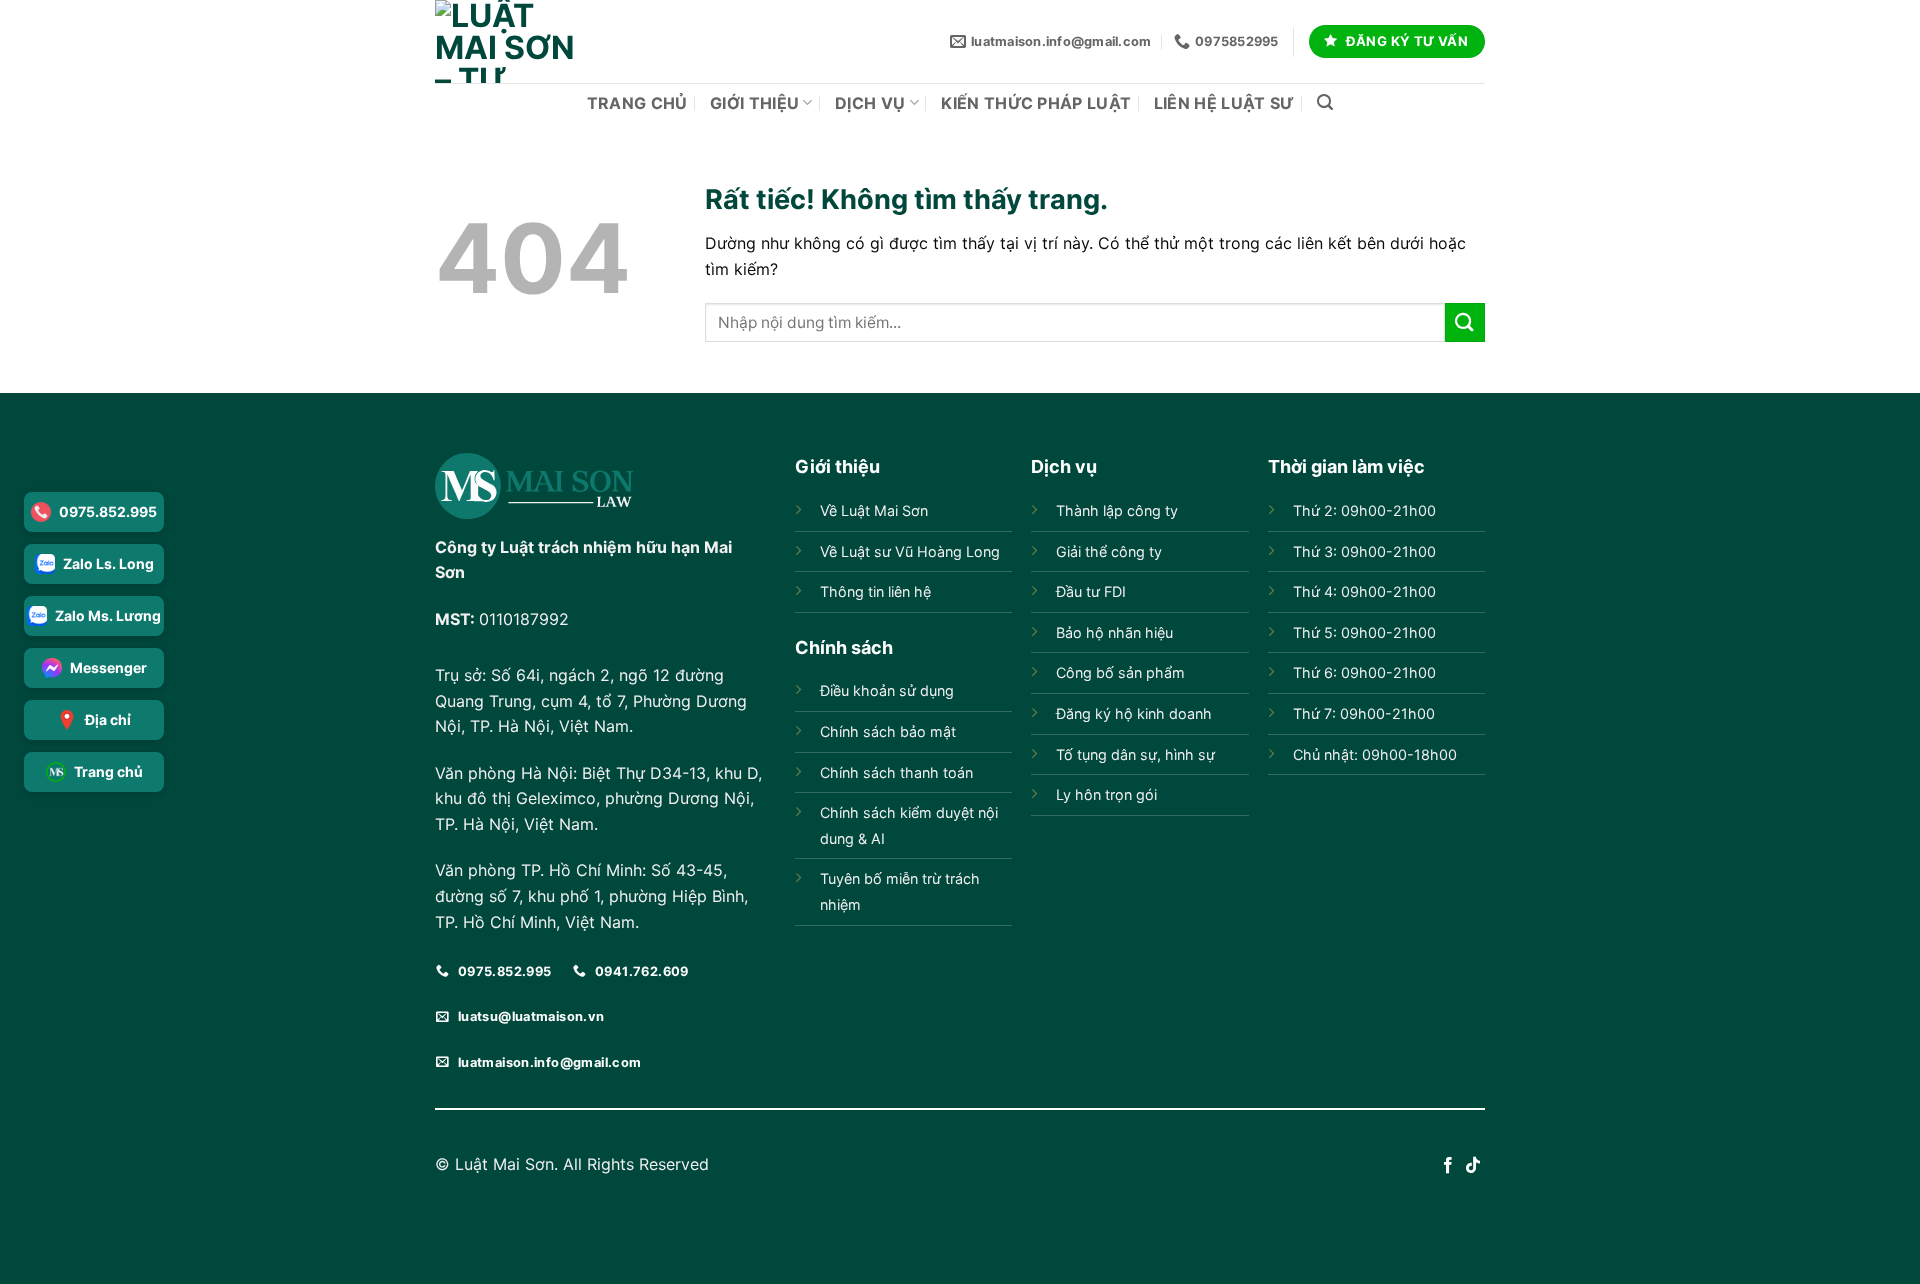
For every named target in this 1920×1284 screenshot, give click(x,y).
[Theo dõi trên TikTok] (1473, 1166)
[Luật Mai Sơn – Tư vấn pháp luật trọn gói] (505, 41)
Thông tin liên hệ (875, 591)
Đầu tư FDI (1091, 591)
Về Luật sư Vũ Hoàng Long (910, 551)
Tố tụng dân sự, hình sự (1135, 754)
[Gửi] (1465, 322)
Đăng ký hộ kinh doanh (1134, 713)
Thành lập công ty (1117, 510)
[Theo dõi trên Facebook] (1448, 1166)
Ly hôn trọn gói (1106, 794)
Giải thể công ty (1109, 551)
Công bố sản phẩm (1120, 672)
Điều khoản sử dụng (887, 690)
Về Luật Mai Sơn (874, 510)
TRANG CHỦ (637, 103)
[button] (1325, 102)
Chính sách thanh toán (896, 772)
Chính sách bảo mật (888, 731)
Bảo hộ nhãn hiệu (1114, 632)
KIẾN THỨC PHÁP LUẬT (1036, 103)
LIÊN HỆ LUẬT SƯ (1224, 103)
